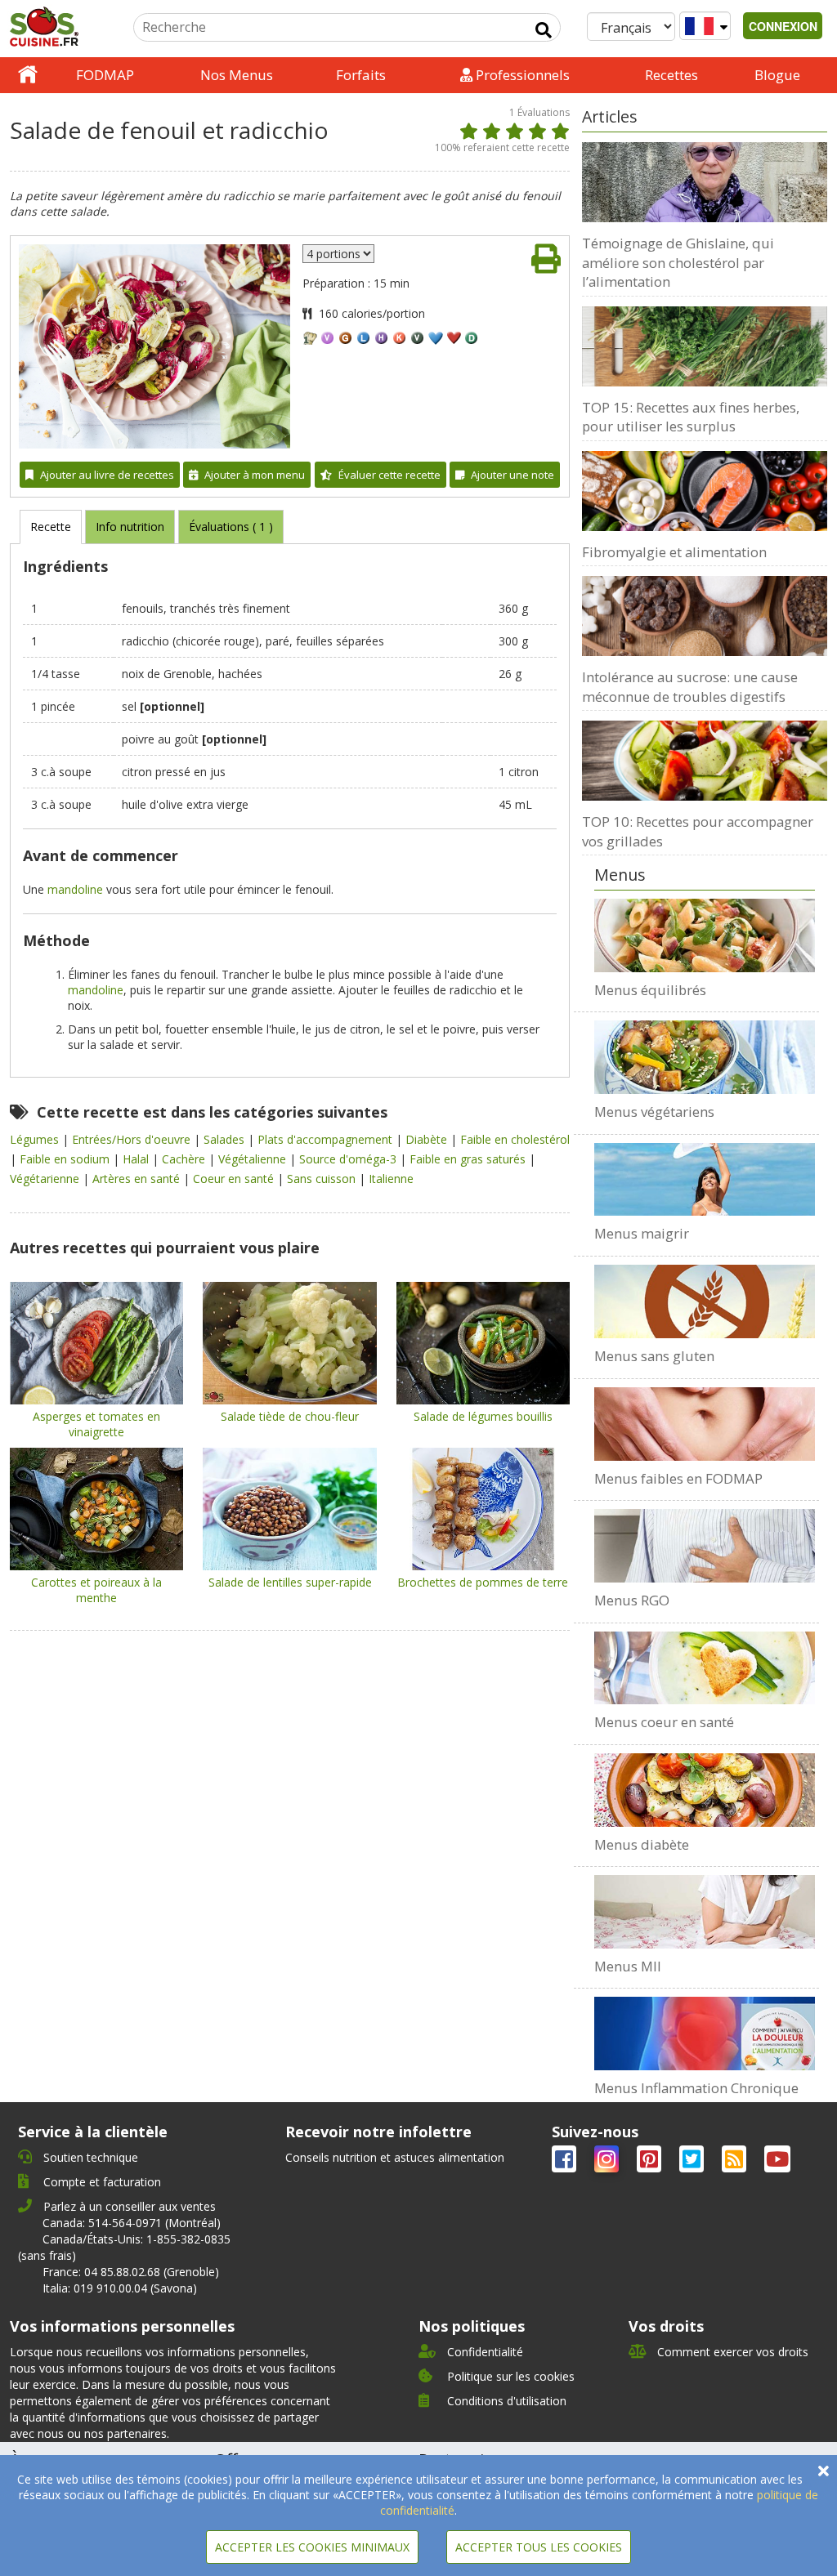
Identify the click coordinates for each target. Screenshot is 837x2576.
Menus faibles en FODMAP (678, 1478)
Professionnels (521, 75)
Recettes (671, 75)
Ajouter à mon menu (255, 475)
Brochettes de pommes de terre (483, 1582)
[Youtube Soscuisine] (777, 2162)
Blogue (777, 75)
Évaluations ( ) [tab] (231, 527)
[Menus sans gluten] (705, 1301)
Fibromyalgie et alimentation (674, 552)
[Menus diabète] (705, 1790)
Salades (226, 1139)
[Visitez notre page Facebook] (566, 2162)
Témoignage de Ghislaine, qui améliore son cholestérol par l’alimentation (678, 262)
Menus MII (628, 1966)
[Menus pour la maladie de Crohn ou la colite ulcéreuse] (705, 1912)
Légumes (36, 1139)
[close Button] (824, 2471)
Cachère (185, 1159)
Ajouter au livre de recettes (107, 475)
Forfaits (361, 75)
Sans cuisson (323, 1179)
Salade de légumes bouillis (483, 1416)
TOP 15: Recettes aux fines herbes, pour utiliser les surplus (691, 417)
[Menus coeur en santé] (705, 1668)
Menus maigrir (642, 1233)
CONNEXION (783, 26)
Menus (620, 875)
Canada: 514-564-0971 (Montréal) (132, 2223)
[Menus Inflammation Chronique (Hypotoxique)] (705, 2034)
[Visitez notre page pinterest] (651, 2162)
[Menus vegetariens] (705, 1057)
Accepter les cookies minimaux (312, 2547)
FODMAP (105, 75)
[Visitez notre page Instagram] (608, 2162)
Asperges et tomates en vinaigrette (96, 1424)
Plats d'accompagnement (327, 1139)
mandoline (75, 889)
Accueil (28, 75)
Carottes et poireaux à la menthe (96, 1590)
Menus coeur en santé (664, 1722)
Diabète (428, 1139)
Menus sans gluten (654, 1356)
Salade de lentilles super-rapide (290, 1582)
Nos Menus (237, 75)
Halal (137, 1159)
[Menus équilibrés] (705, 935)
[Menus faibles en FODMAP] (705, 1424)
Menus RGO (632, 1600)
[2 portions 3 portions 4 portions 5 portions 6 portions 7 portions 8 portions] (338, 254)
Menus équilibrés (650, 990)
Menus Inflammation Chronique (696, 2088)
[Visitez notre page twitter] (693, 2162)
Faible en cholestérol (515, 1139)
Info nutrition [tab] (130, 527)
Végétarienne (46, 1179)
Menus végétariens (654, 1112)
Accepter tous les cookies (539, 2547)
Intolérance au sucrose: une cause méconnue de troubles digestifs (690, 687)
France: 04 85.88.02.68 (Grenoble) (131, 2272)
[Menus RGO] (705, 1546)
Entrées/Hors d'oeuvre (133, 1139)
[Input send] (544, 30)
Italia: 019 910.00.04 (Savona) (120, 2288)
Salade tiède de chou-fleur (290, 1416)
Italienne (391, 1179)
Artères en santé (138, 1179)
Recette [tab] (51, 527)
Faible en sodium (66, 1159)
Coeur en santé (235, 1179)
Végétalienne (254, 1159)
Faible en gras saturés (469, 1159)
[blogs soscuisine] (736, 2162)
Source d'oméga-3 (349, 1159)
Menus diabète (642, 1844)
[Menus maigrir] (705, 1180)
